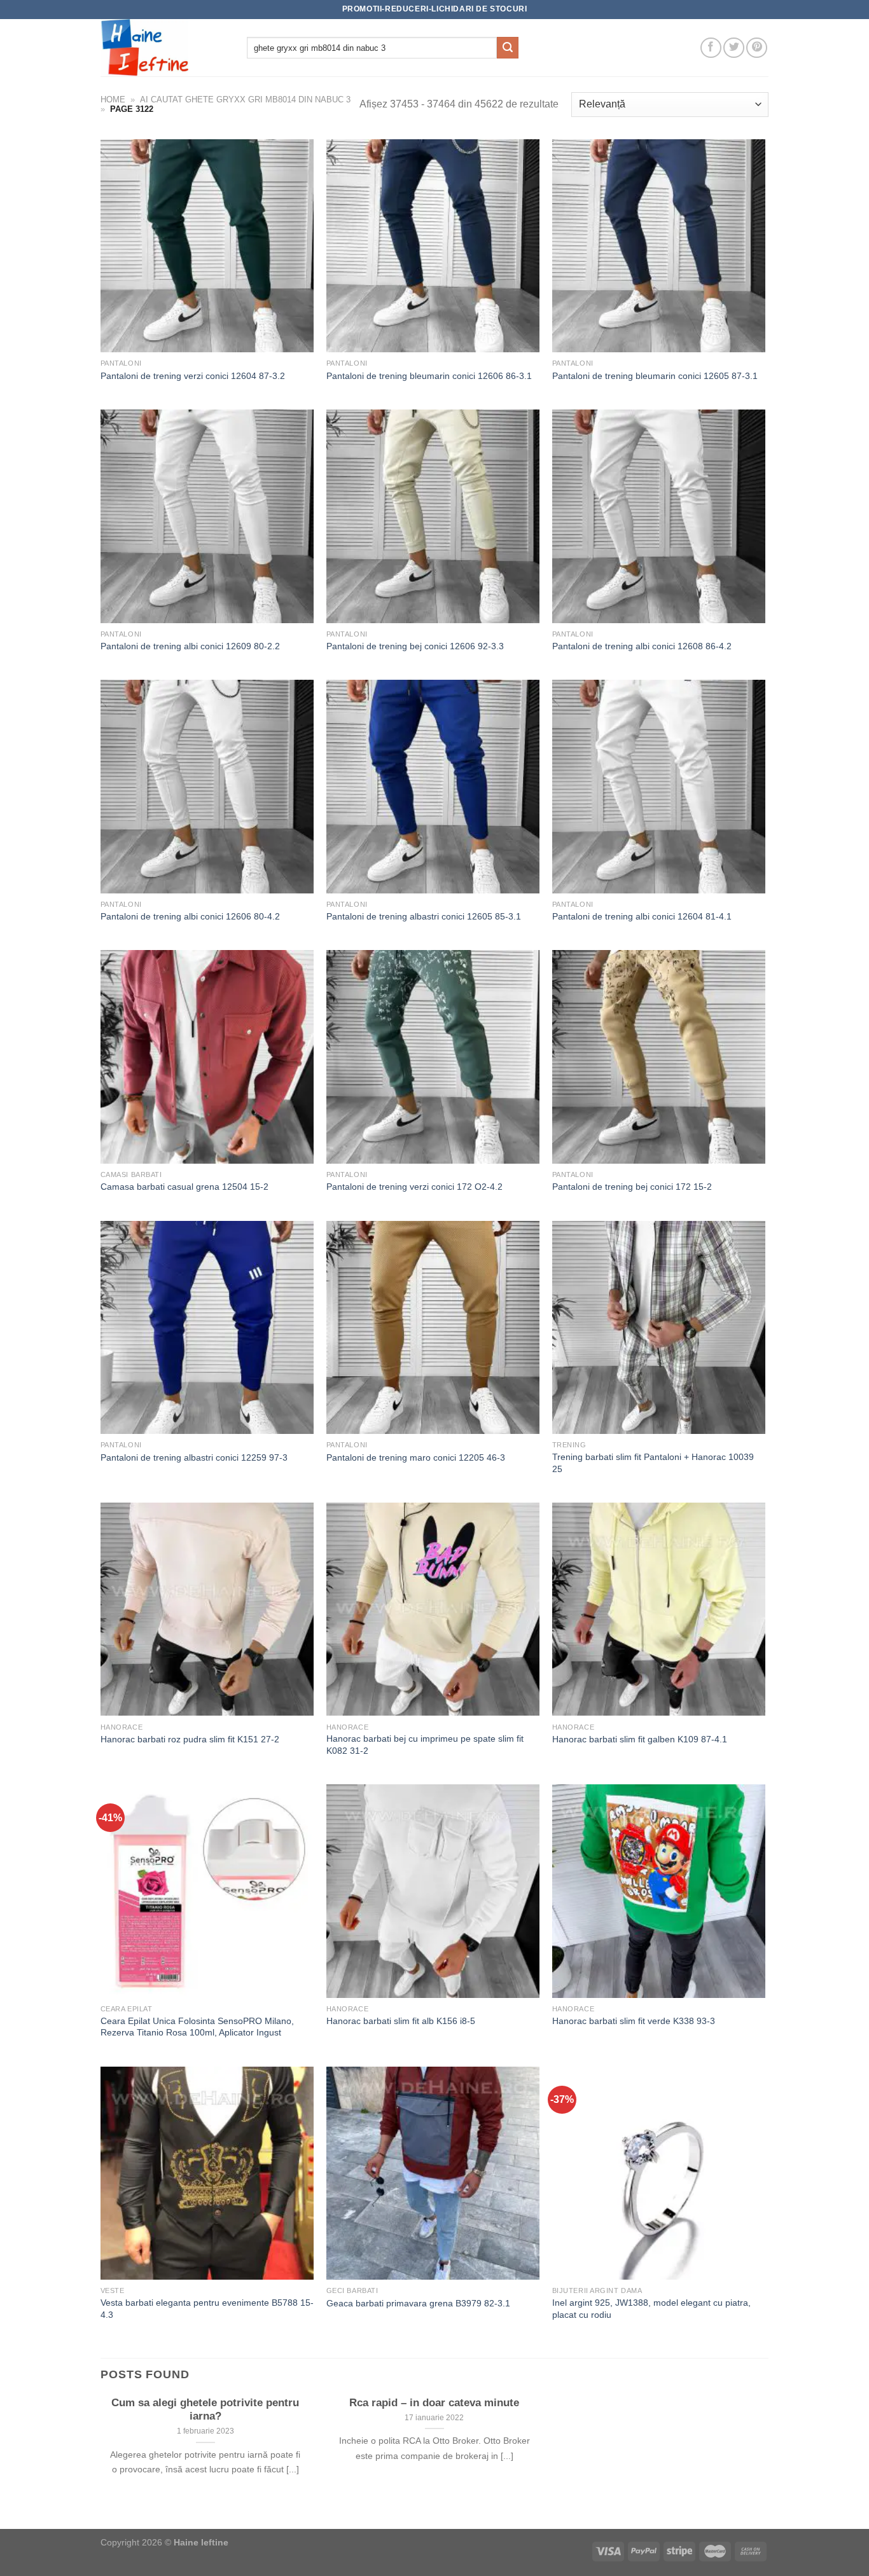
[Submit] (508, 48)
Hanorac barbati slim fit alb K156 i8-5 (401, 2021)
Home (113, 100)
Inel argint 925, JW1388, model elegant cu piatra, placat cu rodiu (651, 2309)
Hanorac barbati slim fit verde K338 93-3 (634, 2021)
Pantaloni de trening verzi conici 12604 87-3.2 (193, 376)
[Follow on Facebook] (711, 48)
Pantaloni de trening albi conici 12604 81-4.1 (642, 916)
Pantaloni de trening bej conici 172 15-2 (632, 1187)
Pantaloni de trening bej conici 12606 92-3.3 (415, 646)
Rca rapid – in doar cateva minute (434, 2403)
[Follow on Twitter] (734, 48)
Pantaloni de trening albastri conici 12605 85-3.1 (424, 916)
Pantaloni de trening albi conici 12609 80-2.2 (190, 646)
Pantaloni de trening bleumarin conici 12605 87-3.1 (655, 376)
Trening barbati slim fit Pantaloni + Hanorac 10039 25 (653, 1463)
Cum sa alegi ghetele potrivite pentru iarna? (205, 2410)
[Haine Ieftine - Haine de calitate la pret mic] (164, 48)
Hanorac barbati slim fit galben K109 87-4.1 (640, 1739)
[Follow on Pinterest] (757, 48)
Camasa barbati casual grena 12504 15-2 (184, 1187)
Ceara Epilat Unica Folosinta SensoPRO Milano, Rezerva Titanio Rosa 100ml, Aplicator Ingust (197, 2027)
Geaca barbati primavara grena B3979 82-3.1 (418, 2303)
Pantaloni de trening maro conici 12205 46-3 (416, 1457)
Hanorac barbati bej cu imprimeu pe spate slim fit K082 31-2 (425, 1745)
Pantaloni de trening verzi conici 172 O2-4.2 (414, 1187)
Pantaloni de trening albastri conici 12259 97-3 (194, 1457)
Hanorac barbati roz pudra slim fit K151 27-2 (190, 1739)
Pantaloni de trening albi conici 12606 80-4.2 (190, 916)
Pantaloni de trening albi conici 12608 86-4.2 (642, 646)
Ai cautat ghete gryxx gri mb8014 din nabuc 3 (245, 100)
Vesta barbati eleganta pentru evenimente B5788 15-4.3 (207, 2309)
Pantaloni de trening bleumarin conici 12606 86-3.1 (429, 376)
